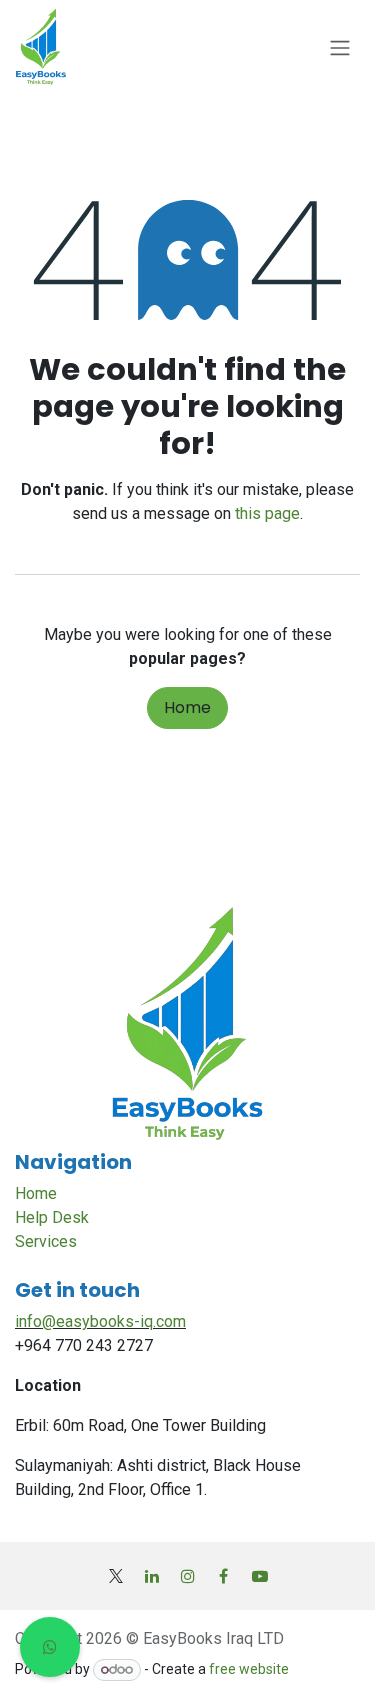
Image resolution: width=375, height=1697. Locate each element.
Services (46, 1241)
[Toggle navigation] (340, 48)
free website (249, 1669)
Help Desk (52, 1217)
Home (187, 707)
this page (267, 513)
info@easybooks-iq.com (100, 1321)
